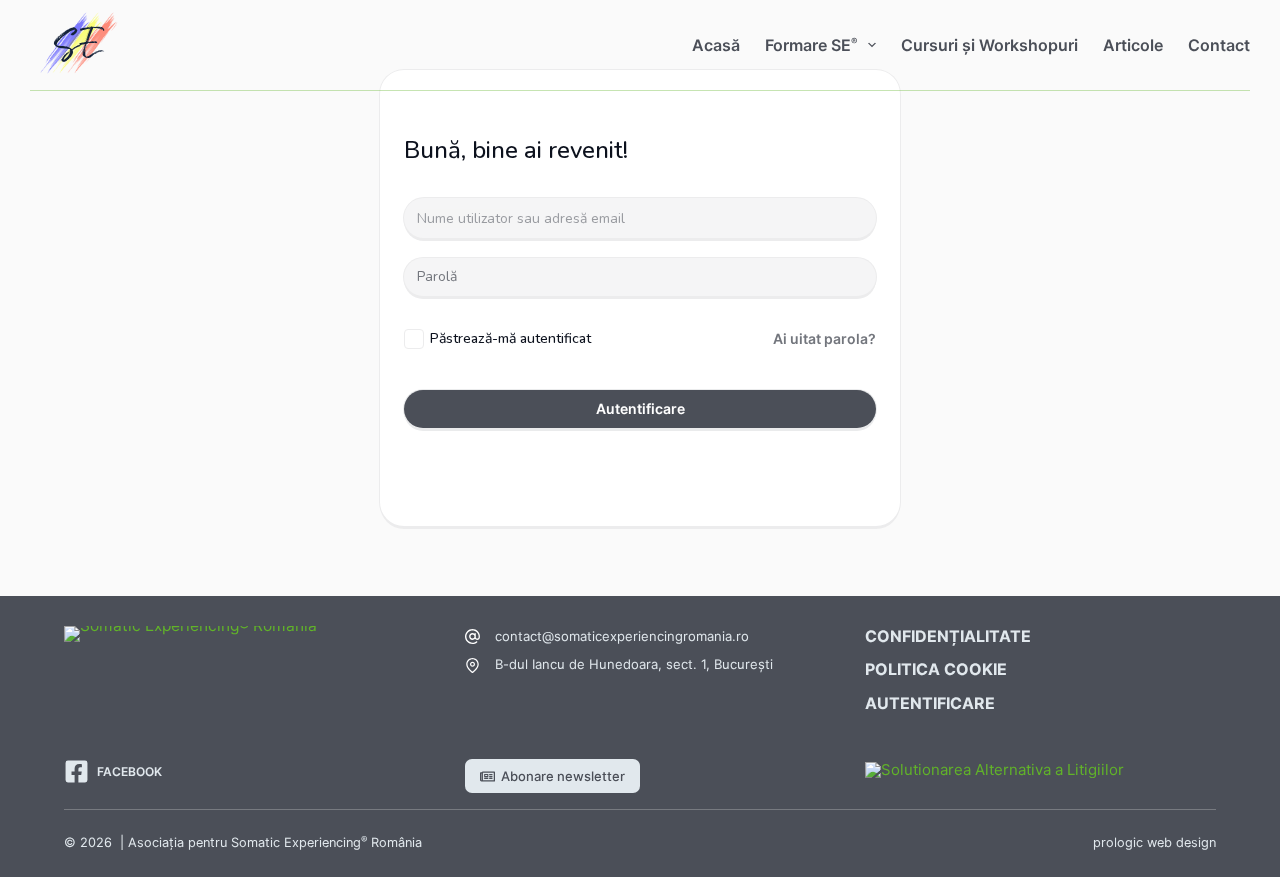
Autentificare (640, 408)
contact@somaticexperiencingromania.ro (622, 636)
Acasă (716, 45)
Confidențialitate (948, 636)
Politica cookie (936, 669)
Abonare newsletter (563, 776)
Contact (1219, 45)
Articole (1133, 45)
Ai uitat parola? (824, 338)
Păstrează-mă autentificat (510, 338)
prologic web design (1154, 842)
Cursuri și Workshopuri (989, 45)
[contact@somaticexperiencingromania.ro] (472, 636)
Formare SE (811, 45)
